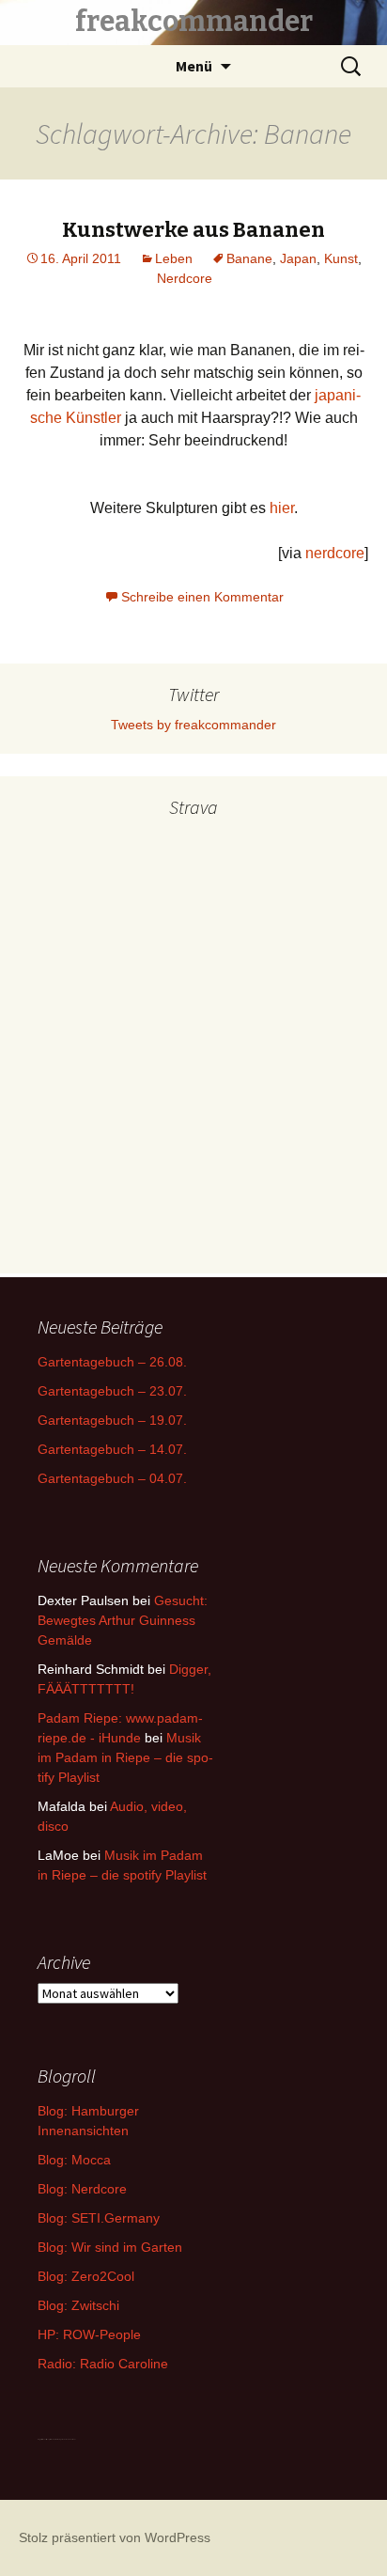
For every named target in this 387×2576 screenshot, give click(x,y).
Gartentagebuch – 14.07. (112, 1449)
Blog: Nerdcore (82, 2189)
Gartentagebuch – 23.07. (112, 1391)
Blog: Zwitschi (78, 2305)
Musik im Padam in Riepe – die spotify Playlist (125, 1757)
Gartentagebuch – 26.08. (112, 1362)
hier (282, 508)
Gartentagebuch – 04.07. (112, 1478)
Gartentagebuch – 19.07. (112, 1420)
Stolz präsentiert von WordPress (115, 2537)
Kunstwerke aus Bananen (193, 230)
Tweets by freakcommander (193, 725)
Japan (298, 258)
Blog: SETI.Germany (99, 2218)
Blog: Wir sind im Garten (110, 2247)
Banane (249, 258)
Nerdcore (185, 278)
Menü (194, 66)
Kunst (341, 258)
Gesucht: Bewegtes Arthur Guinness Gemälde (123, 1620)
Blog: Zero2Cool (86, 2276)
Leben (174, 258)
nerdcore (335, 553)
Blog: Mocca (74, 2160)
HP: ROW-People (89, 2334)
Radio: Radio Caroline (103, 2364)
